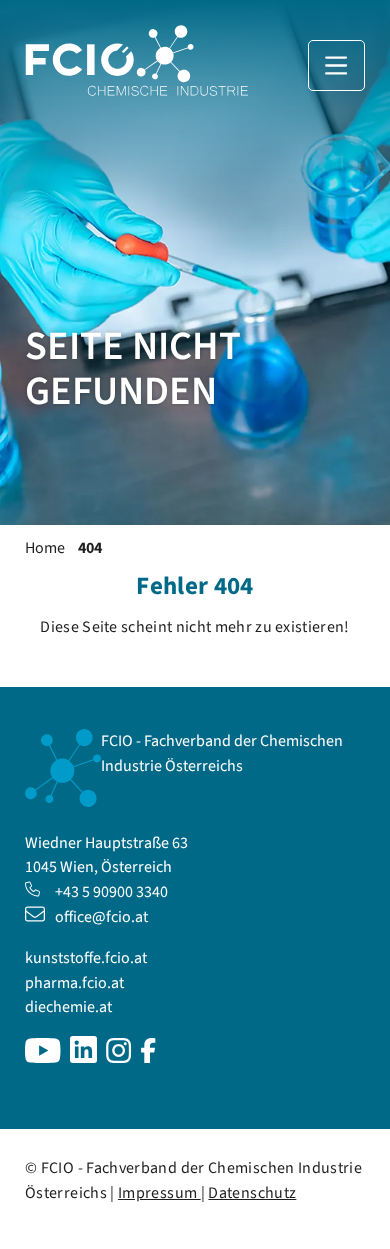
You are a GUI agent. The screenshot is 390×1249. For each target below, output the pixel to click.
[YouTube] (43, 1058)
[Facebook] (148, 1058)
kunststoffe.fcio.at (86, 958)
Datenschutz (252, 1193)
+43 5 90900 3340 (111, 892)
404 (90, 548)
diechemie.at (68, 1007)
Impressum (159, 1193)
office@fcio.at (101, 917)
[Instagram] (119, 1058)
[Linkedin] (83, 1058)
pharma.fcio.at (74, 983)
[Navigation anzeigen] (336, 65)
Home (45, 548)
